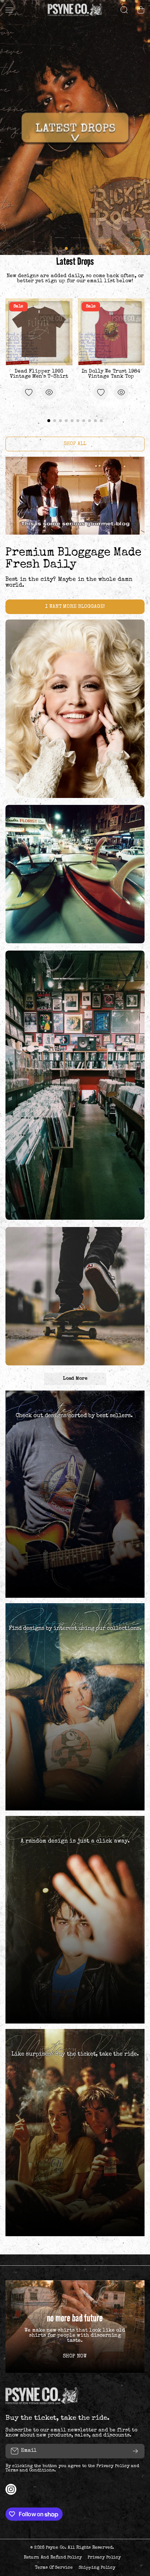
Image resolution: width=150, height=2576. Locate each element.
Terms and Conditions (30, 2471)
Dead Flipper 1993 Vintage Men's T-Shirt (39, 374)
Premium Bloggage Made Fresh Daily (73, 559)
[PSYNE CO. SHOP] (75, 10)
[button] (141, 10)
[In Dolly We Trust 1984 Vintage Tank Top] (111, 332)
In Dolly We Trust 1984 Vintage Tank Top (111, 374)
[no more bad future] (75, 2327)
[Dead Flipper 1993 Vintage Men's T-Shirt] (39, 332)
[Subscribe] (135, 2451)
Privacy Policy (113, 2466)
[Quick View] (49, 392)
